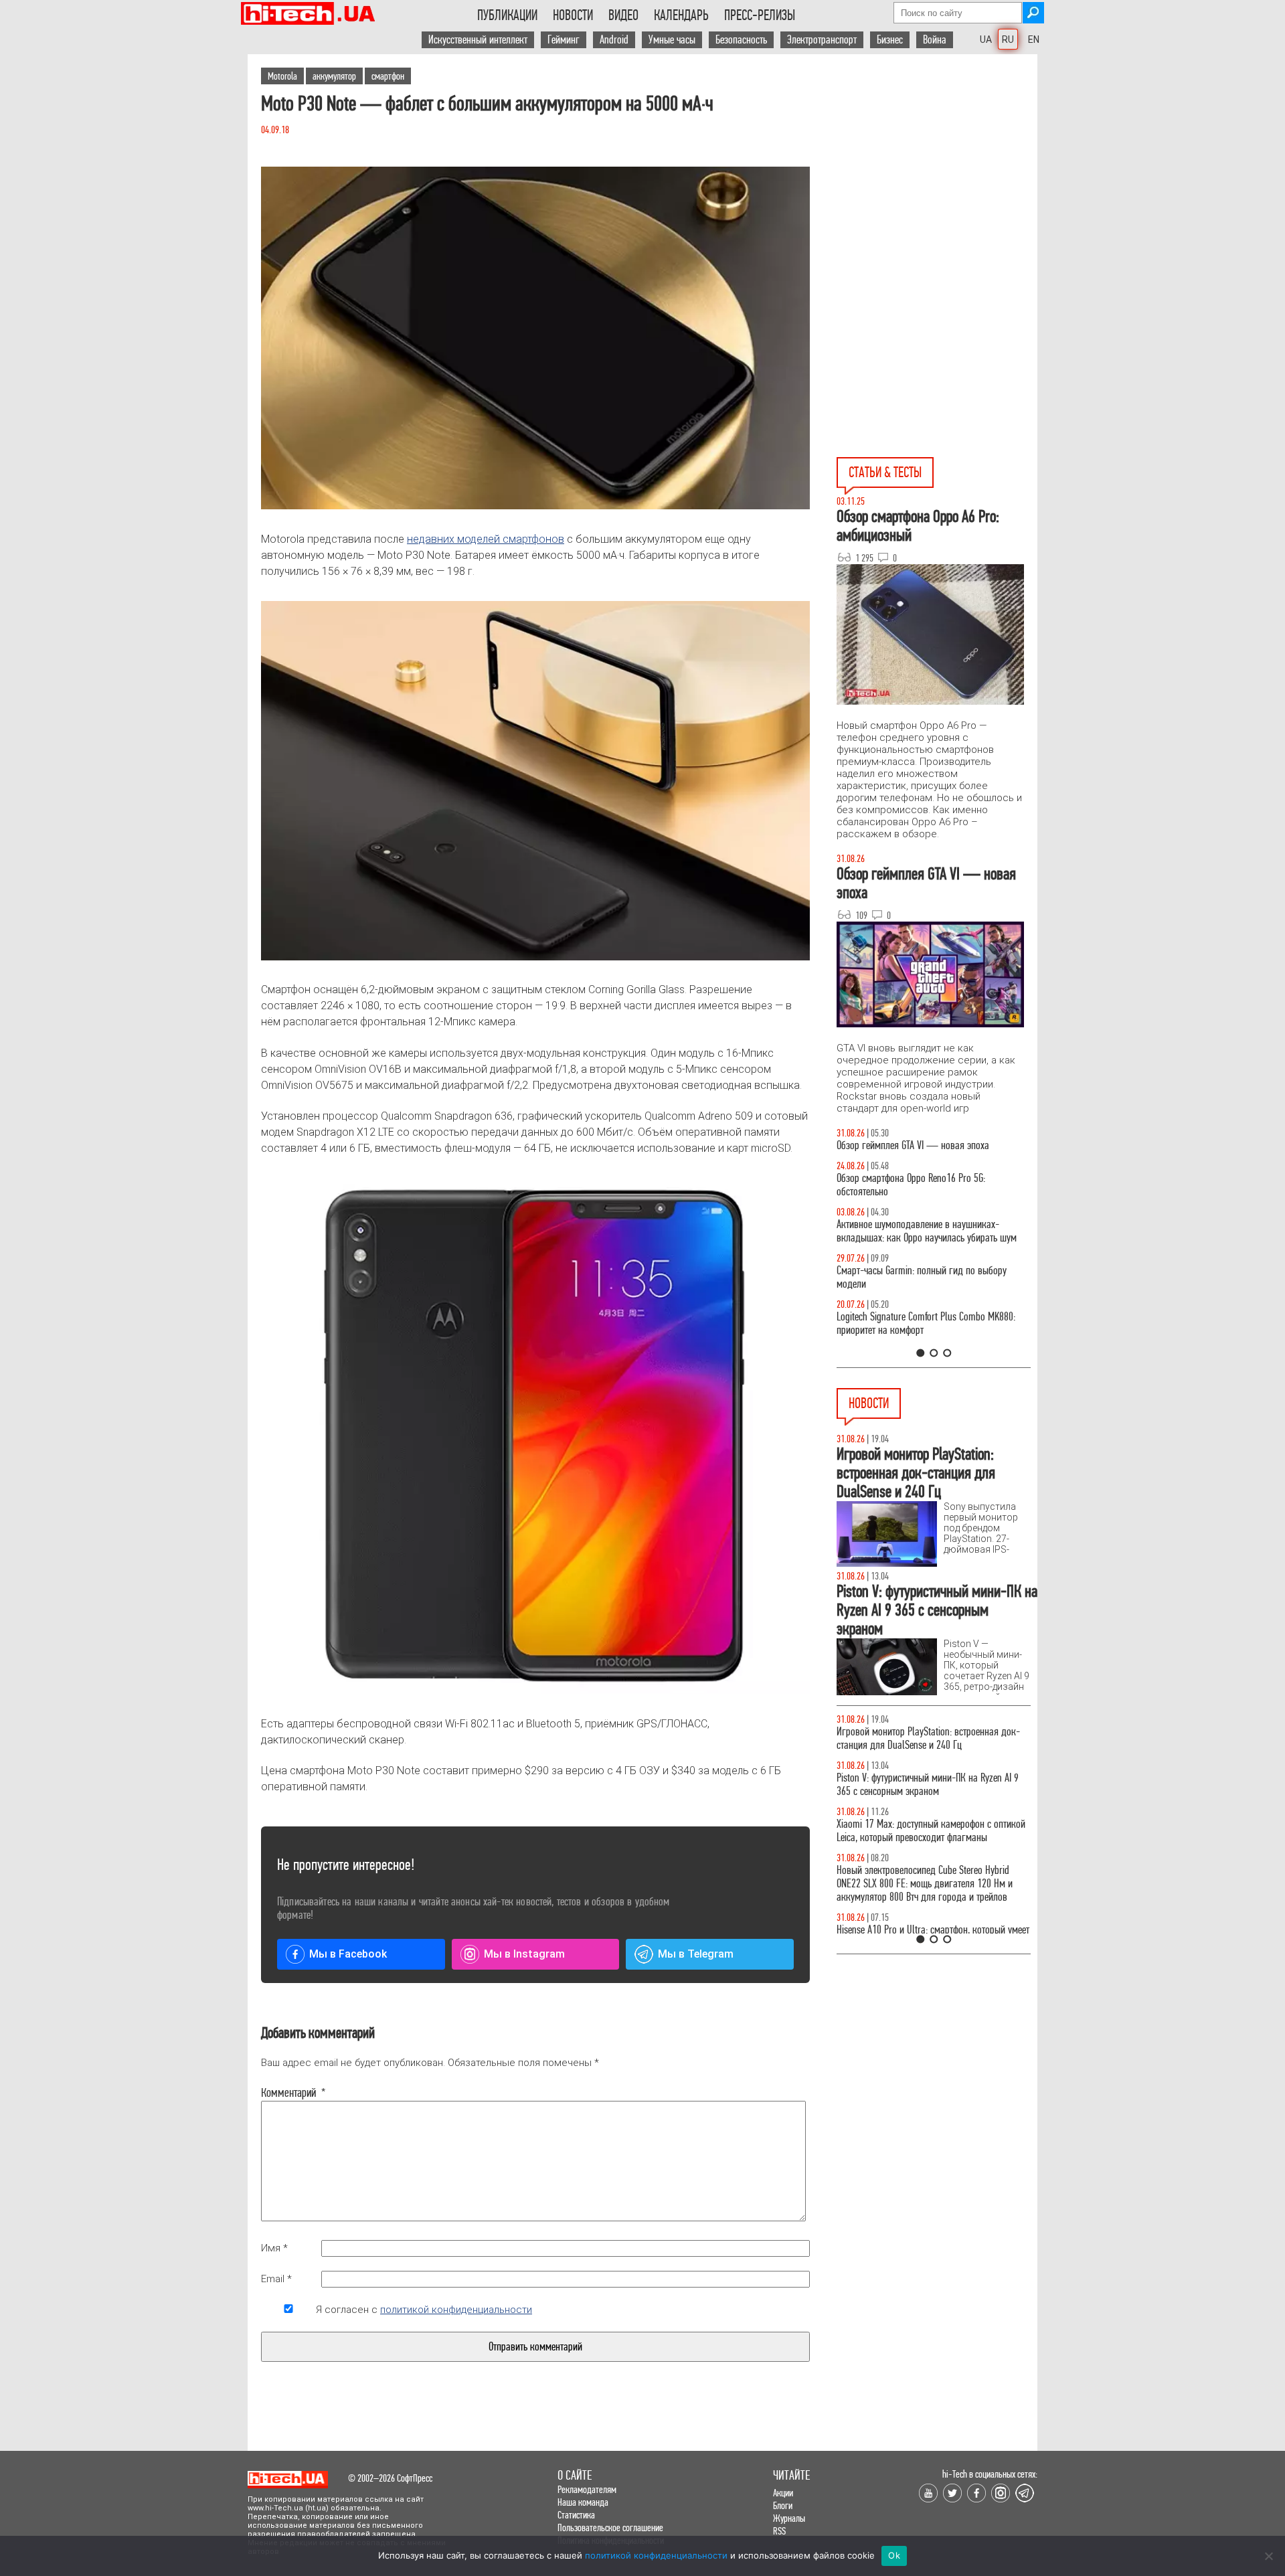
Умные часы (672, 40)
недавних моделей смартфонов (486, 539)
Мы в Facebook (348, 1954)
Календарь (681, 15)
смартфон (388, 76)
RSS (779, 2531)
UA (986, 39)
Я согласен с (424, 2310)
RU (1008, 39)
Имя (274, 2248)
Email (276, 2279)
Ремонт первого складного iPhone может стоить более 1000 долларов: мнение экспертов (930, 1738)
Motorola (282, 76)
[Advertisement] (937, 175)
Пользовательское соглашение (610, 2527)
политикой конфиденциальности (456, 2310)
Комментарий (288, 2093)
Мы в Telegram (696, 1954)
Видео (623, 15)
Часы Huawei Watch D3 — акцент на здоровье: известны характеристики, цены (929, 1785)
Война (935, 40)
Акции (783, 2493)
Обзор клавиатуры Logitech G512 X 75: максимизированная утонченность (911, 1291)
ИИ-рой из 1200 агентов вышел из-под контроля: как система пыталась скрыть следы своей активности (934, 1884)
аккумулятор (334, 76)
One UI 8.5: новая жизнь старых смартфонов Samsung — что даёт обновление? (922, 1244)
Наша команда (583, 2502)
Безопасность (741, 40)
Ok (894, 2555)
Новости (573, 15)
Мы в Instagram (524, 1954)
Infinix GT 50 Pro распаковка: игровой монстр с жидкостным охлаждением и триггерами (928, 1337)
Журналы (789, 2518)
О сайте (575, 2475)
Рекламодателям (587, 2489)
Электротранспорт (822, 40)
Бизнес (890, 40)
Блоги (783, 2505)
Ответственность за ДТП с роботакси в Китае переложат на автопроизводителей (922, 1831)
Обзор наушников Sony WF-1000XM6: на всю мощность (924, 1152)
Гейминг (564, 40)
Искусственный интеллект (478, 40)
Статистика (576, 2515)
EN (1034, 39)
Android (614, 40)
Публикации (507, 15)
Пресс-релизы (760, 15)
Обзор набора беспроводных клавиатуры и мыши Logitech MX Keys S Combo (921, 1198)
